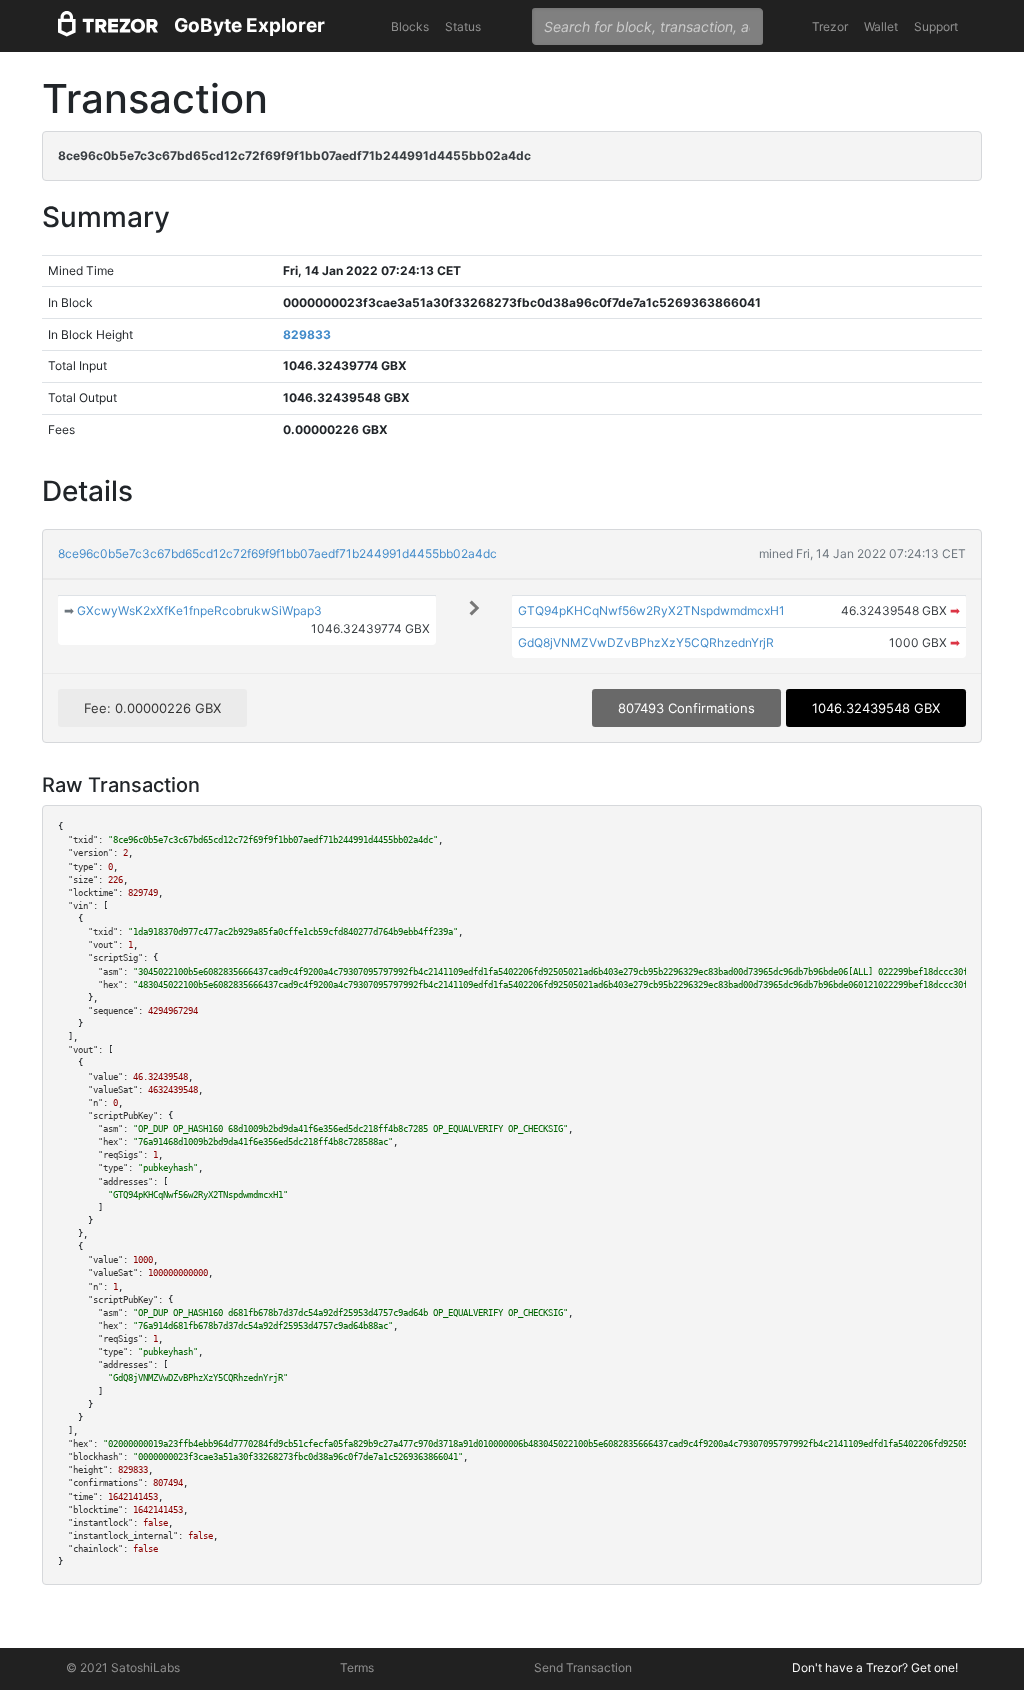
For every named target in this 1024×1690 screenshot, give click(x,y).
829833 (307, 334)
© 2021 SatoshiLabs (123, 1667)
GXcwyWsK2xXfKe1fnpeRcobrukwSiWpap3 (199, 610)
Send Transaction (583, 1667)
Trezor (830, 26)
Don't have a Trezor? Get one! (875, 1667)
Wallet (881, 26)
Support (936, 26)
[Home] (108, 26)
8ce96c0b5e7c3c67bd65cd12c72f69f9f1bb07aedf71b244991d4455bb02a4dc (277, 553)
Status (463, 26)
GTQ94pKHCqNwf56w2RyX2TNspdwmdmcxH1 (651, 610)
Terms (357, 1667)
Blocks (410, 26)
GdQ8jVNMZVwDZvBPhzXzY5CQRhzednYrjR (646, 642)
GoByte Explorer (249, 25)
